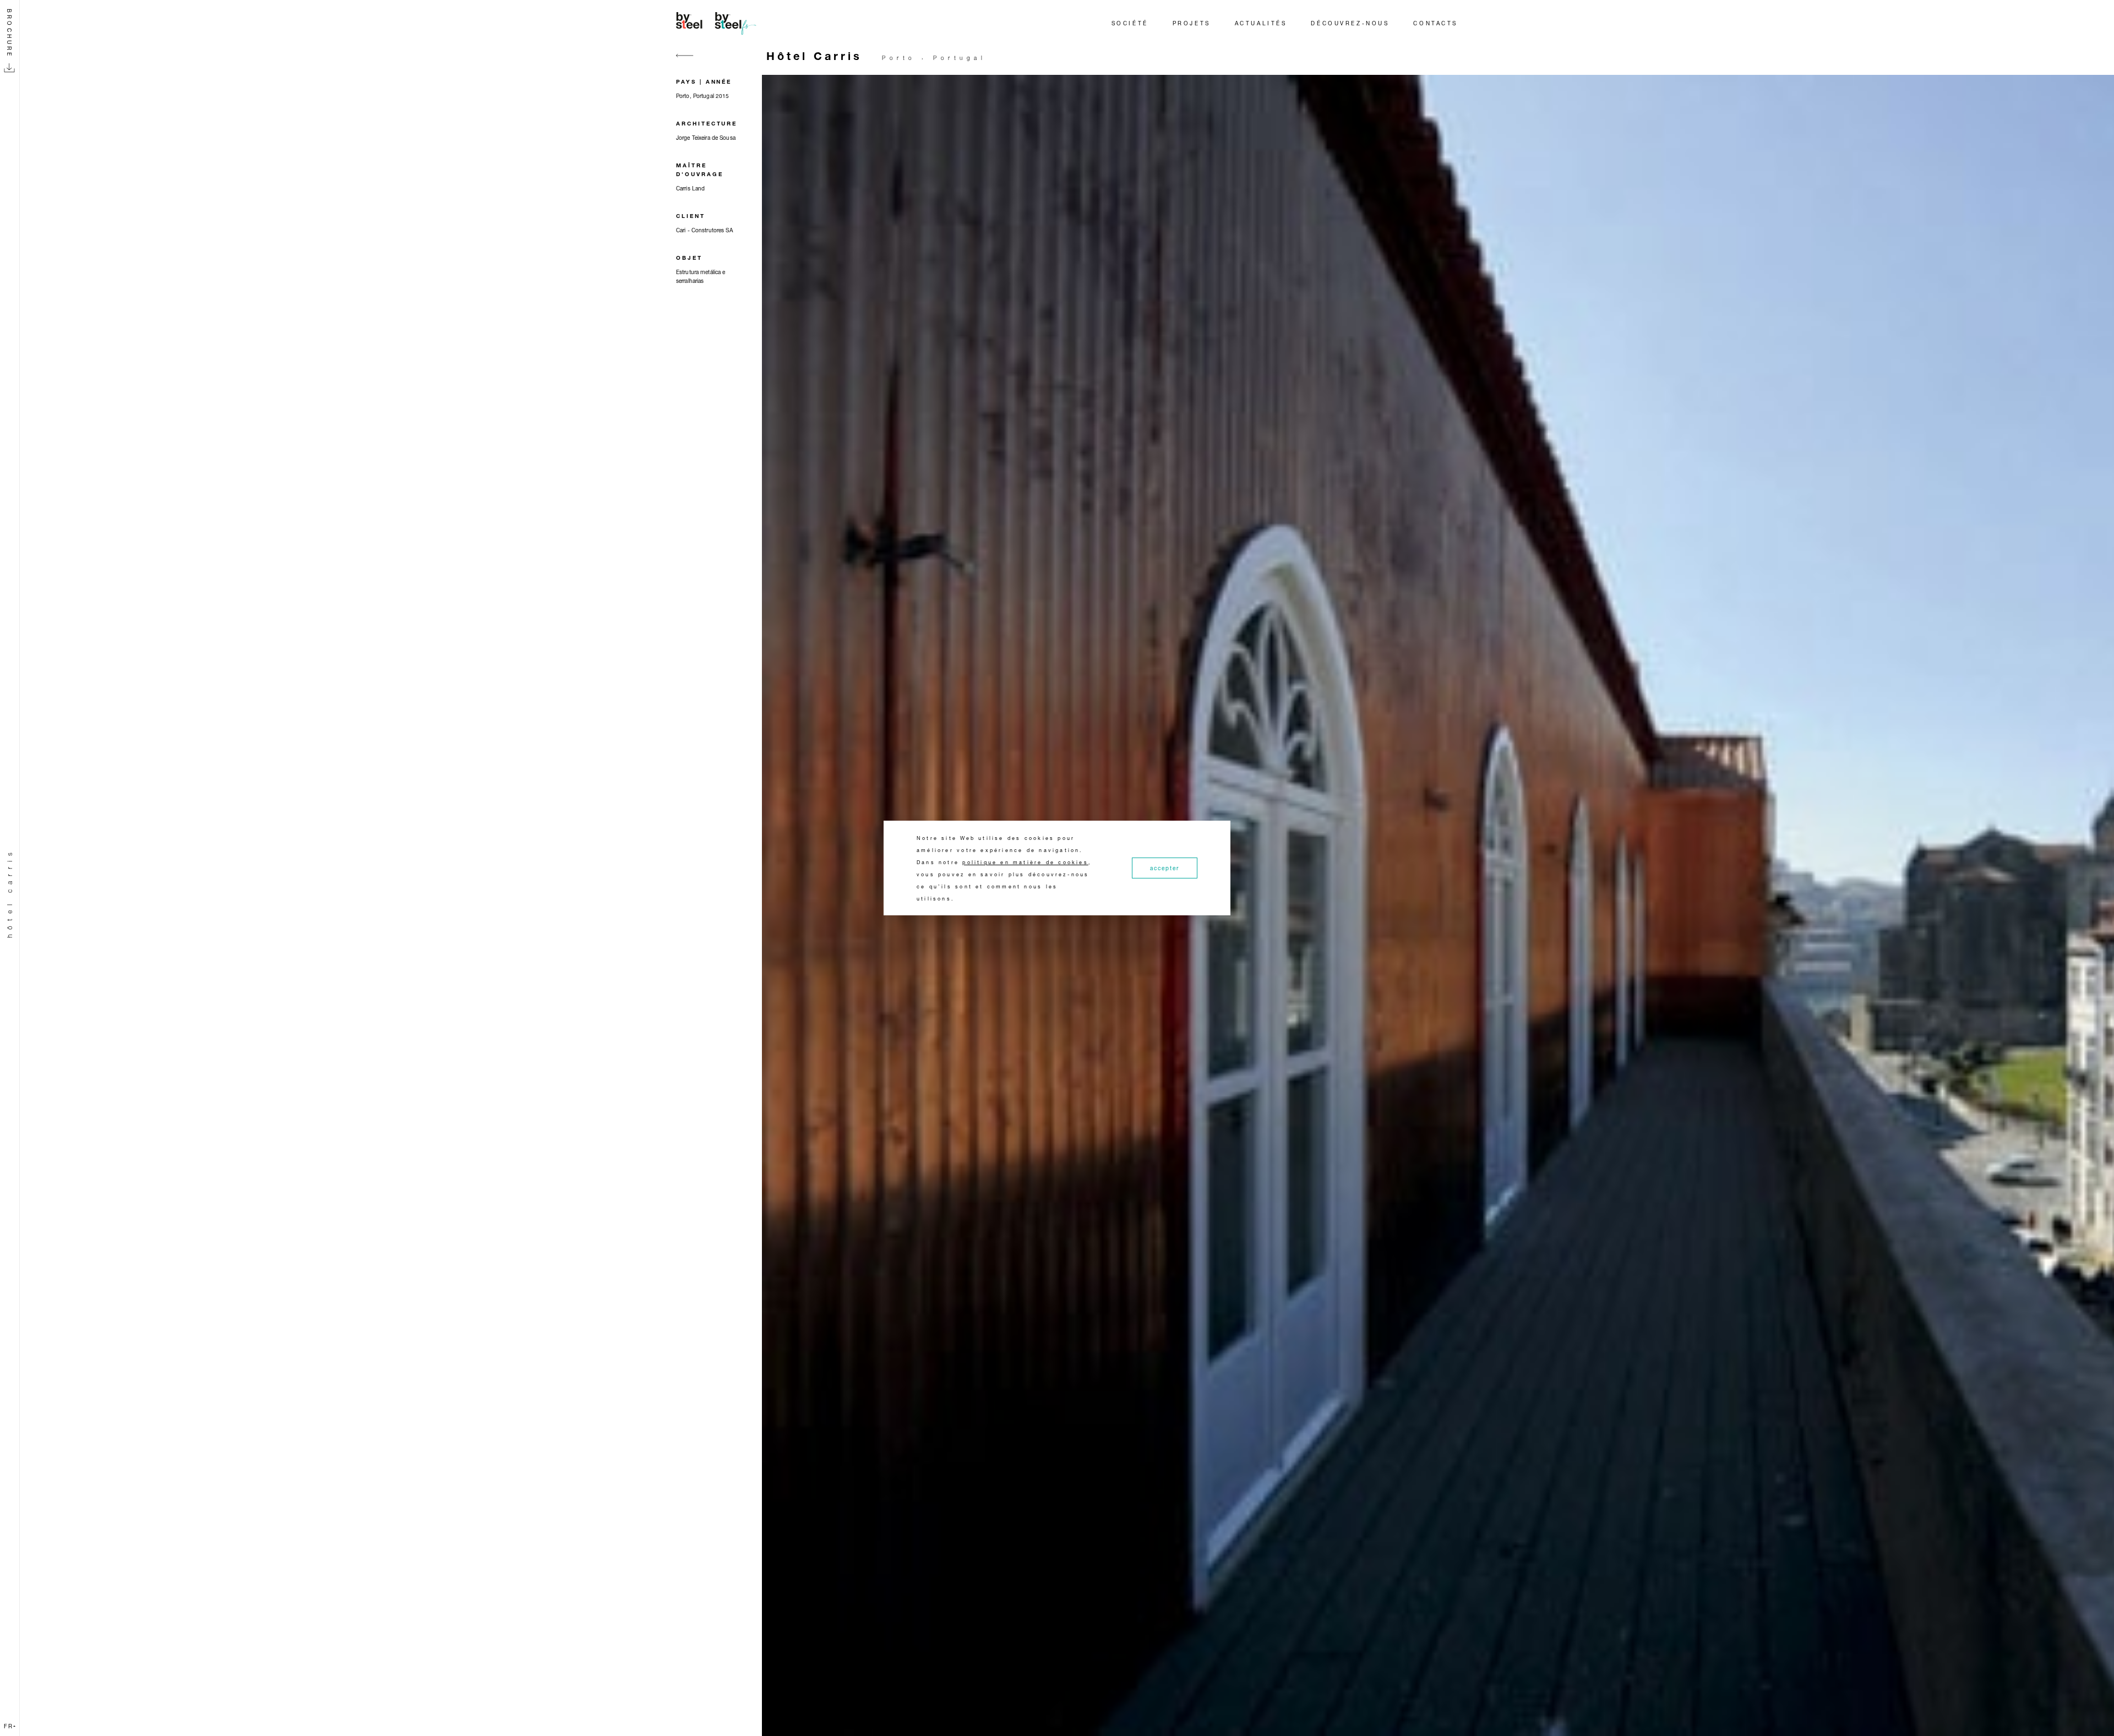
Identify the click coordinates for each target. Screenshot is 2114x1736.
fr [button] (9, 1726)
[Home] (718, 23)
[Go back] (685, 62)
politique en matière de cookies (1025, 862)
